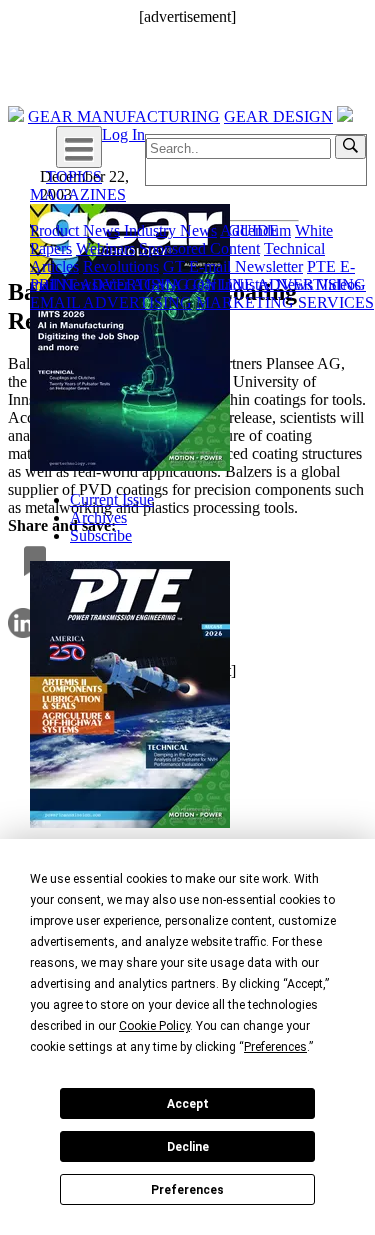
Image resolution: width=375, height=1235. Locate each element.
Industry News (170, 230)
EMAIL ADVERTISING (111, 302)
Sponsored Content (199, 248)
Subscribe (101, 535)
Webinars (105, 248)
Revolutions (121, 266)
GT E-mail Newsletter (233, 266)
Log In (123, 134)
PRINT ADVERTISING (109, 284)
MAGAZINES (78, 194)
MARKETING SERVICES (285, 302)
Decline (188, 1147)
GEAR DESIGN (278, 116)
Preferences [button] (275, 1047)
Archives (98, 517)
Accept (188, 1104)
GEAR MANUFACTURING (124, 116)
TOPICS (74, 176)
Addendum (255, 230)
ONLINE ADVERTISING (279, 284)
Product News (75, 230)
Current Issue (112, 499)
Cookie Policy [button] (154, 1026)
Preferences (187, 1190)
